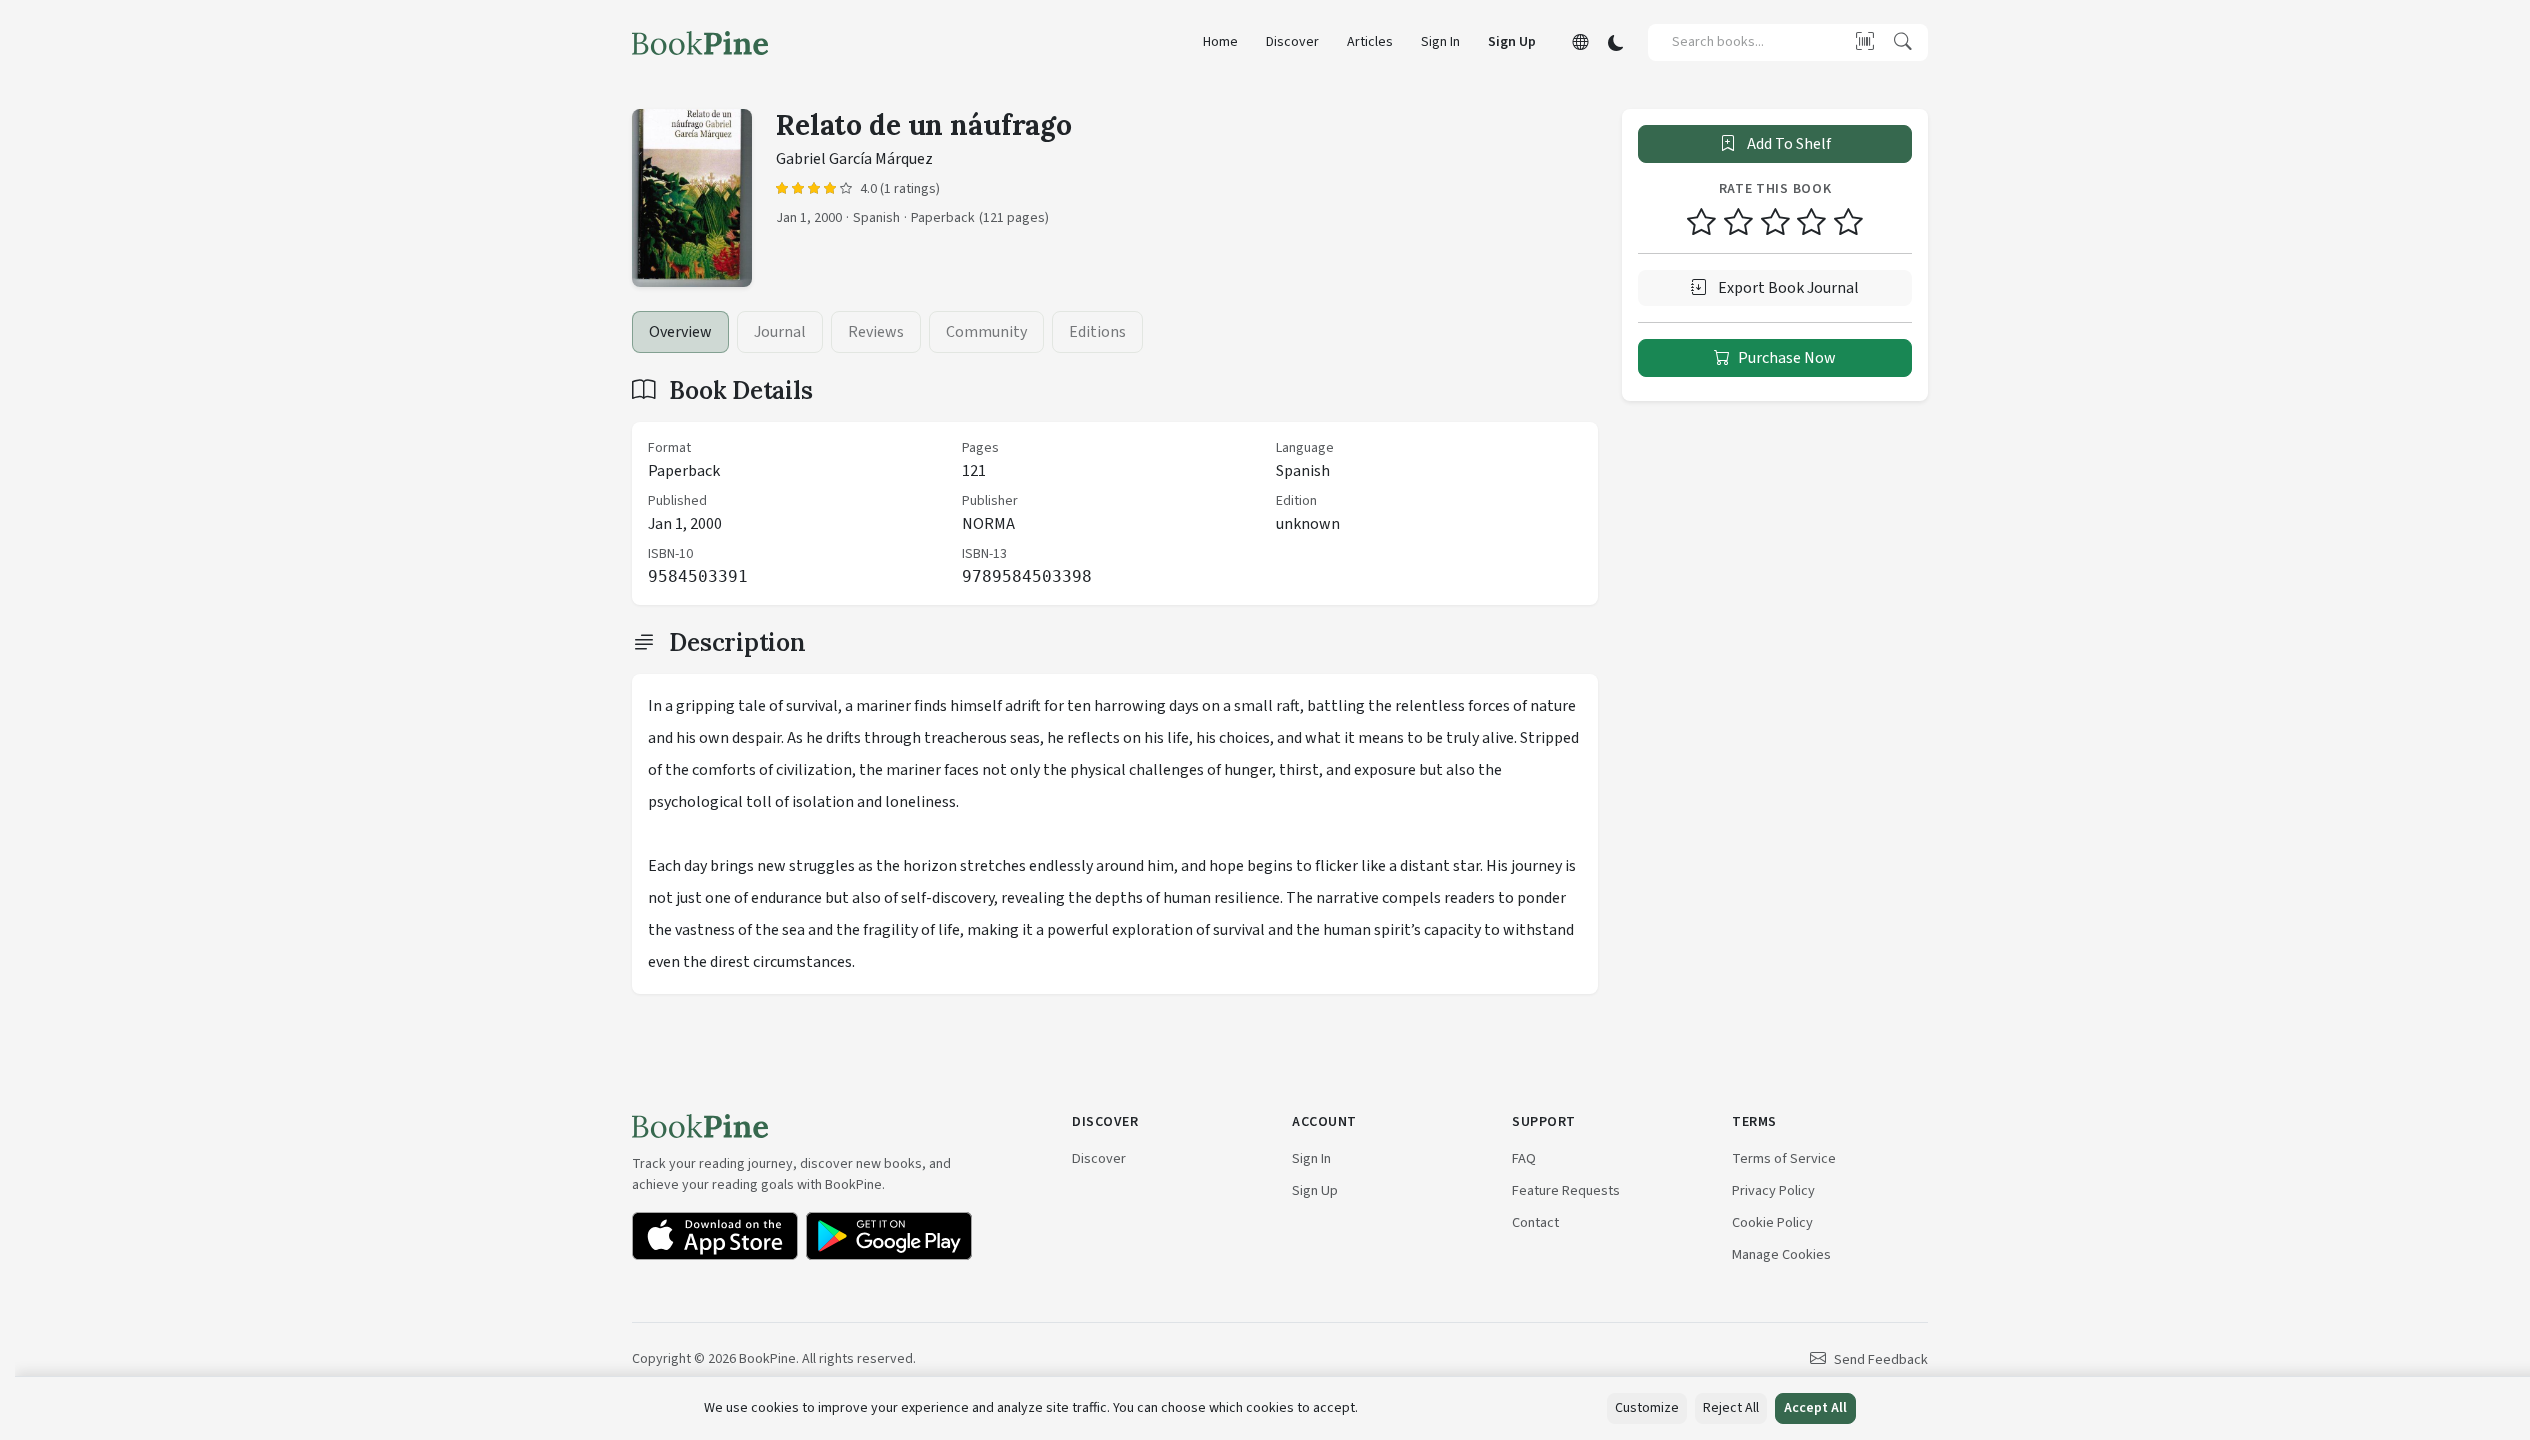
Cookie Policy (1772, 1222)
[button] (1580, 43)
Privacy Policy (1773, 1190)
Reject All (1731, 1408)
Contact (1535, 1222)
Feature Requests (1566, 1190)
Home (1220, 42)
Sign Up (1512, 42)
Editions (1097, 332)
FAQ (1524, 1158)
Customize (1647, 1408)
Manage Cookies (1781, 1254)
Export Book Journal (1787, 288)
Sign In (1440, 42)
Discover (1292, 42)
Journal (780, 332)
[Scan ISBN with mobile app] (1865, 42)
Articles (1370, 42)
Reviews (876, 332)
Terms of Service (1784, 1158)
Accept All (1815, 1408)
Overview (680, 332)
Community (986, 332)
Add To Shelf (1787, 144)
